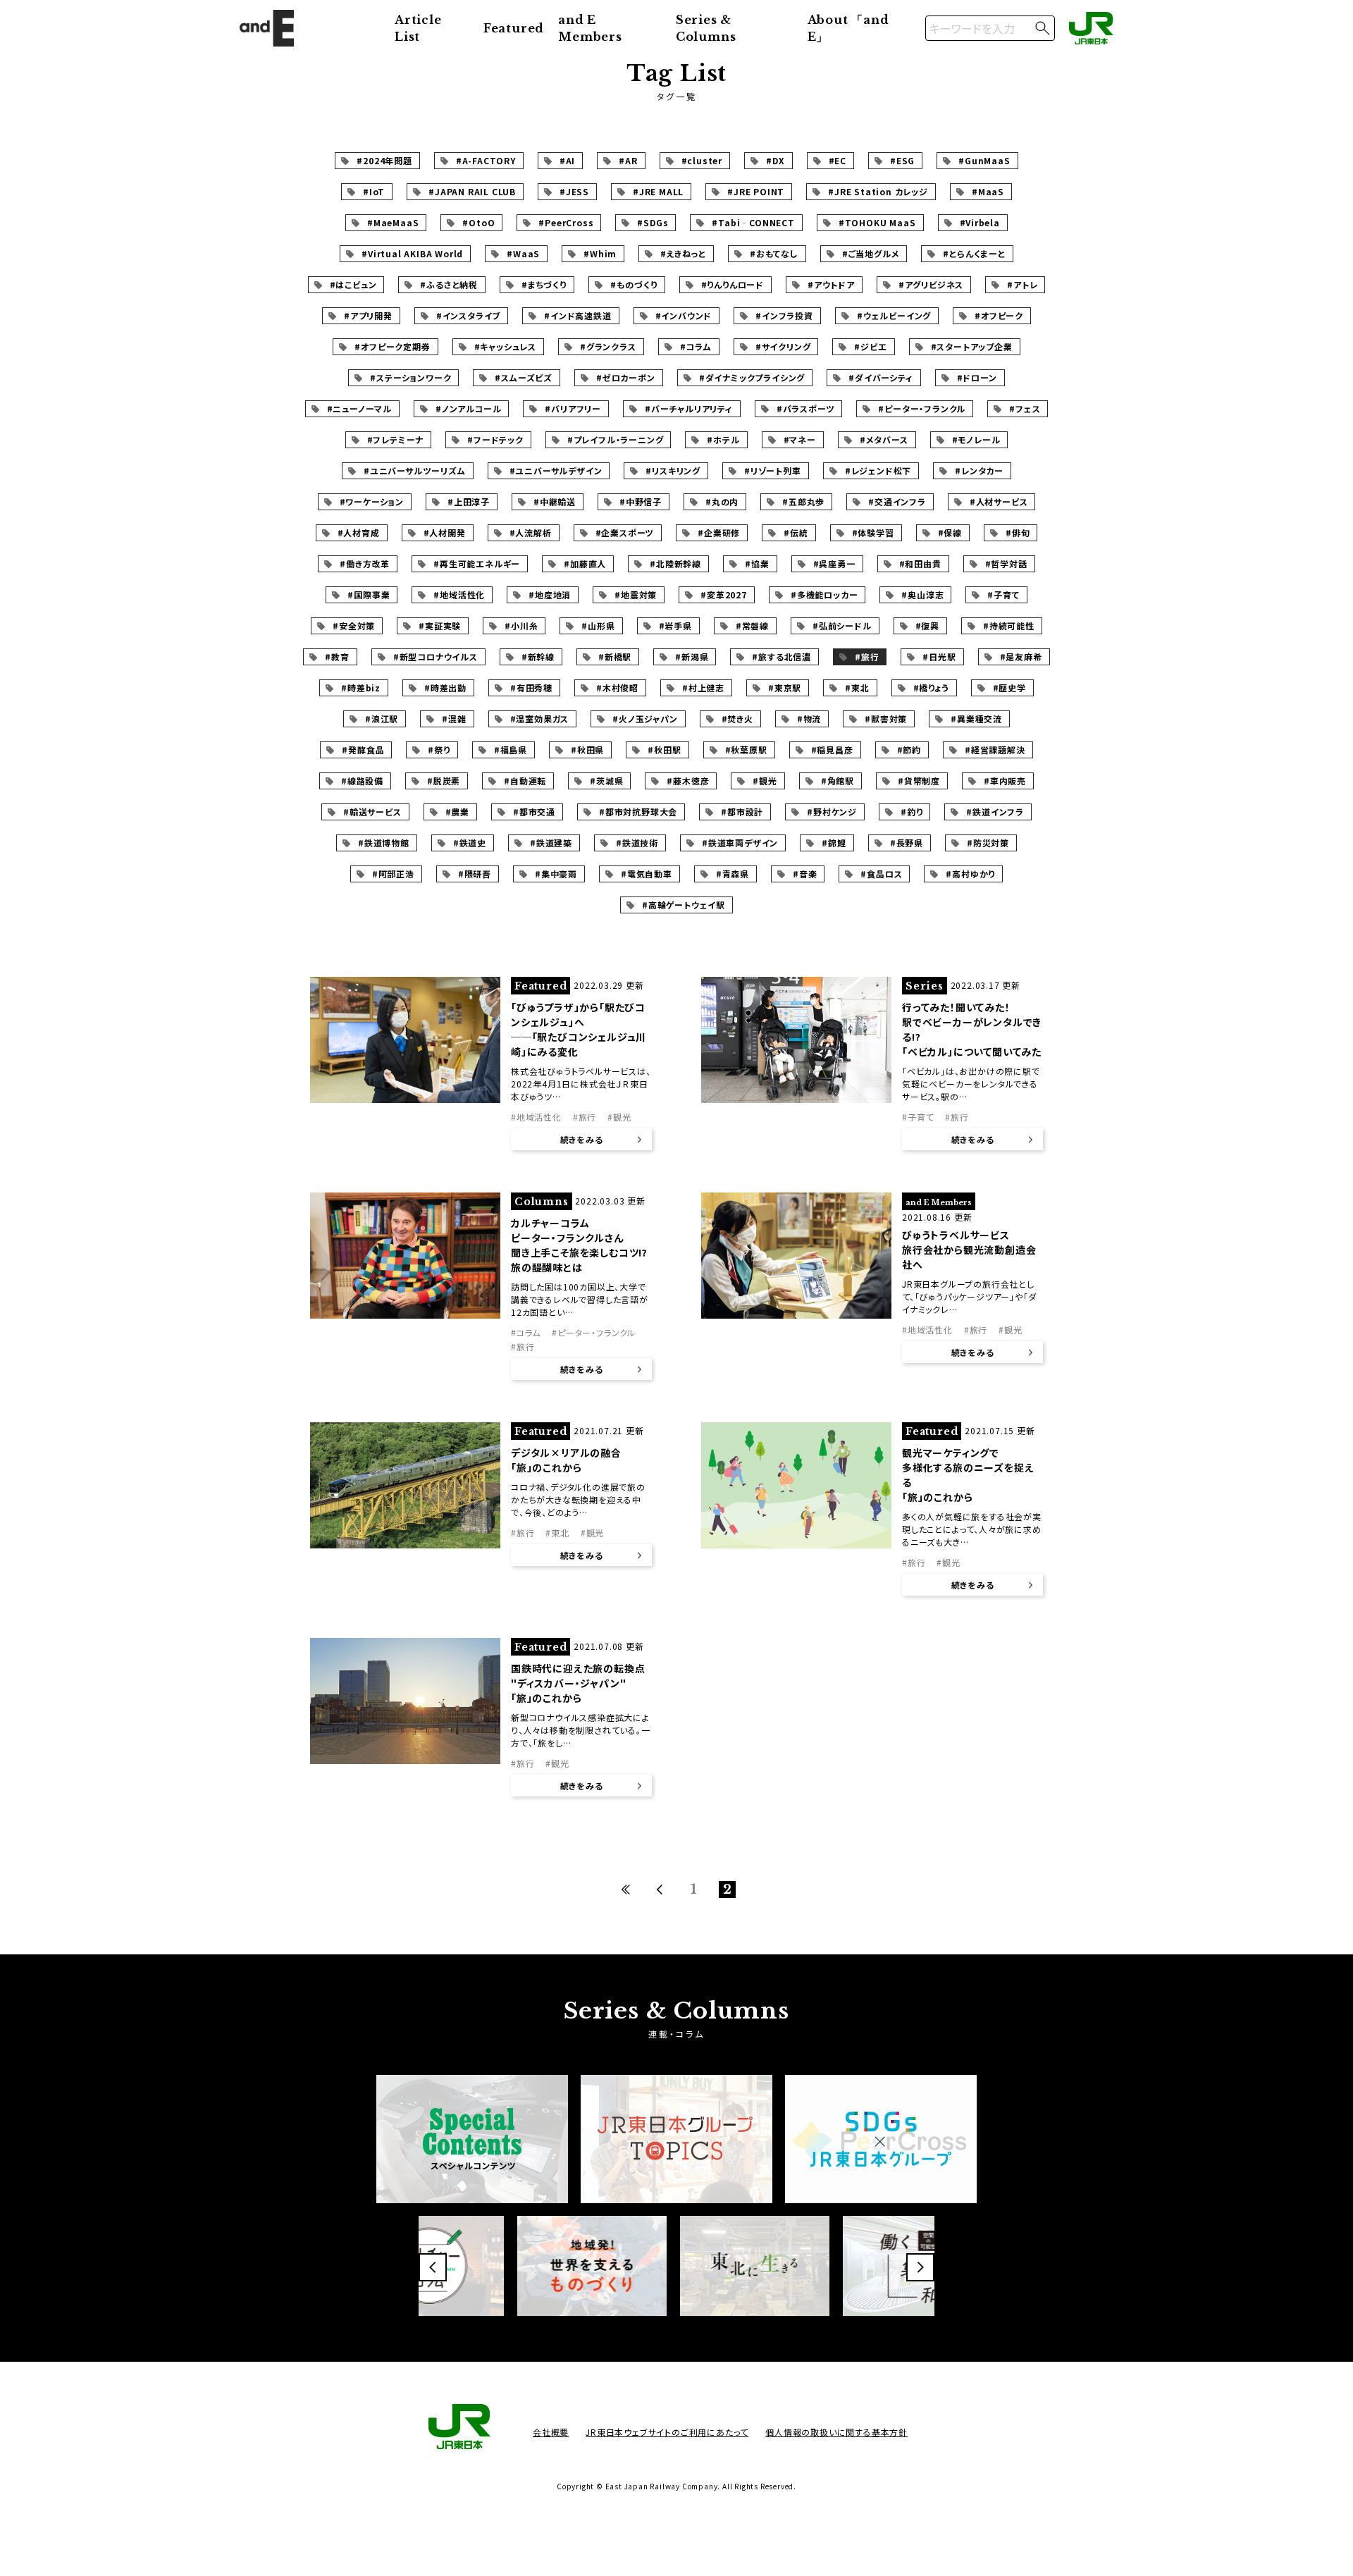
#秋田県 (587, 750)
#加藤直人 (585, 563)
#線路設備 (362, 781)
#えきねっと (683, 253)
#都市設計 (742, 812)
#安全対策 (354, 625)
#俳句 (1018, 532)
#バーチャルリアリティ (689, 408)
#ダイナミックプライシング (752, 377)
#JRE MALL (658, 191)
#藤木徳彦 (688, 781)
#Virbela (980, 222)
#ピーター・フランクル (922, 408)
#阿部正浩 (393, 874)
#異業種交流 (976, 719)
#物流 (809, 719)
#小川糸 (521, 625)
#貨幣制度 (919, 781)
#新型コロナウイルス (435, 657)
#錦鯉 (834, 843)
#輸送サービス (372, 812)
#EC (838, 160)
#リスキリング (673, 470)
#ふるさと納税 (449, 284)
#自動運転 (525, 781)
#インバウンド (684, 315)
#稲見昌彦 (832, 750)
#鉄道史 (470, 843)
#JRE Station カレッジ (878, 191)
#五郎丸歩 (803, 501)
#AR (628, 160)
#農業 (457, 812)
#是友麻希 (1021, 657)
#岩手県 (675, 625)
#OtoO (478, 222)
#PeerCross (566, 222)
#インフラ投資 (784, 315)
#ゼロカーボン (626, 377)
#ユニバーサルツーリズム (415, 470)
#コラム (696, 346)
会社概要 (551, 2432)
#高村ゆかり (970, 874)
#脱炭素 (444, 781)
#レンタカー (979, 470)
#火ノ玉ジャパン (645, 719)
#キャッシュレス (505, 346)
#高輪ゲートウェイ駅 (684, 905)
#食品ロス (881, 874)
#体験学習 (873, 532)
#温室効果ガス (540, 719)
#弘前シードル (842, 625)
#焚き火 (737, 719)
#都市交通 (534, 812)
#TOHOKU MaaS (877, 222)
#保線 (950, 532)
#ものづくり (634, 284)
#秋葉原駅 (746, 750)
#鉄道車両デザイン (740, 843)
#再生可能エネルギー (477, 563)
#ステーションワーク (410, 377)
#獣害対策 (886, 719)
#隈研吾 (475, 874)
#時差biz (361, 688)
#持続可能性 (1009, 625)
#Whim (600, 253)
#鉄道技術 (637, 843)
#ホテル (723, 439)
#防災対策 (988, 843)
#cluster (702, 160)
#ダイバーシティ (881, 377)
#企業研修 (719, 532)
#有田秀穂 (531, 688)
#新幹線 (538, 657)
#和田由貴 (920, 563)
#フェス (1025, 408)
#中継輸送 (555, 501)
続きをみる (582, 1139)
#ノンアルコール (468, 408)
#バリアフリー (573, 408)
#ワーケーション (372, 501)
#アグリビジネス (931, 284)
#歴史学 (1009, 688)
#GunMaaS (984, 160)
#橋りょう (931, 688)
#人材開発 (445, 532)
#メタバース (884, 439)
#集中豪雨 (556, 874)
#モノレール (976, 439)
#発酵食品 (363, 750)
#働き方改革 (365, 563)
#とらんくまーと (974, 253)
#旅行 (867, 657)
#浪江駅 (382, 719)
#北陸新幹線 (675, 563)
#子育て (1003, 594)
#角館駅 (838, 781)
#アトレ (1022, 284)
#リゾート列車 (773, 470)
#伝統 (796, 532)
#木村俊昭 (617, 688)
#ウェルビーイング (894, 315)
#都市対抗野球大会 (638, 812)
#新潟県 (692, 657)
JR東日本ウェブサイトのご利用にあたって (667, 2432)
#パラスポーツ (806, 408)
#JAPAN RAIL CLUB (472, 191)
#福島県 (511, 750)
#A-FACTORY (486, 160)
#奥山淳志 (922, 594)
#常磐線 (752, 625)
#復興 (927, 625)
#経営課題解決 (995, 750)
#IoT (374, 191)
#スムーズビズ (524, 377)
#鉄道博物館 (384, 843)
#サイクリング (783, 346)
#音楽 (805, 874)
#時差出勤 (445, 688)
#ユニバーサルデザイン (556, 470)
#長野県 (907, 843)
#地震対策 (636, 594)
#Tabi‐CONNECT (753, 222)
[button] (433, 2267)
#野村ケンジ (832, 812)
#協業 (757, 563)
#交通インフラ (897, 501)
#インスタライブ (468, 315)
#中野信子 (641, 501)
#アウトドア (831, 284)
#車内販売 (1005, 781)
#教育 (337, 657)
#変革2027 (724, 594)
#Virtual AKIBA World (412, 253)
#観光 (765, 781)
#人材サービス (999, 501)
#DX (775, 160)
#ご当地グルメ (871, 253)
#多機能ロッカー (824, 594)
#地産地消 (550, 594)
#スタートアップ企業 (972, 346)
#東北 (857, 688)
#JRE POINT (756, 191)
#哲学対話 (1006, 563)
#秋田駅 (664, 750)
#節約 (909, 750)
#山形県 (598, 625)
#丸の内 (722, 501)
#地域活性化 (459, 594)
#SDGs (653, 222)
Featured (514, 28)
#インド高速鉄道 (577, 315)
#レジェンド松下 (878, 470)
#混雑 (454, 719)
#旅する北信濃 (781, 657)
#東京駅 (785, 688)
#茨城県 (606, 781)
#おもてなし (774, 253)
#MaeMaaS (393, 222)
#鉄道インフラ (995, 812)
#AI (567, 160)
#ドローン (977, 377)
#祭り (439, 750)
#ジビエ (870, 346)
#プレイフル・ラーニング (616, 439)
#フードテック (495, 439)
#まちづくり (544, 284)
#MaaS (988, 191)
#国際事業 (369, 594)
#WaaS (523, 253)
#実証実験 (440, 625)
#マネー (800, 439)
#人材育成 (359, 532)
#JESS (574, 191)
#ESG (902, 160)
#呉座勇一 (834, 563)
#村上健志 (703, 688)
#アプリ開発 (368, 315)
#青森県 (733, 874)
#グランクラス (608, 346)
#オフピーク (999, 315)
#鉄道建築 (551, 843)
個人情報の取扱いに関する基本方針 (836, 2432)
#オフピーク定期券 (392, 346)
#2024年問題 (384, 160)
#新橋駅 (615, 657)
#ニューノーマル (359, 408)
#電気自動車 (647, 874)
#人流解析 (531, 532)
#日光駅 (939, 657)
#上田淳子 (469, 501)
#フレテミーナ (396, 439)
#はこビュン (353, 284)
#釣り (912, 812)
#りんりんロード (733, 284)
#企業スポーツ (625, 532)
